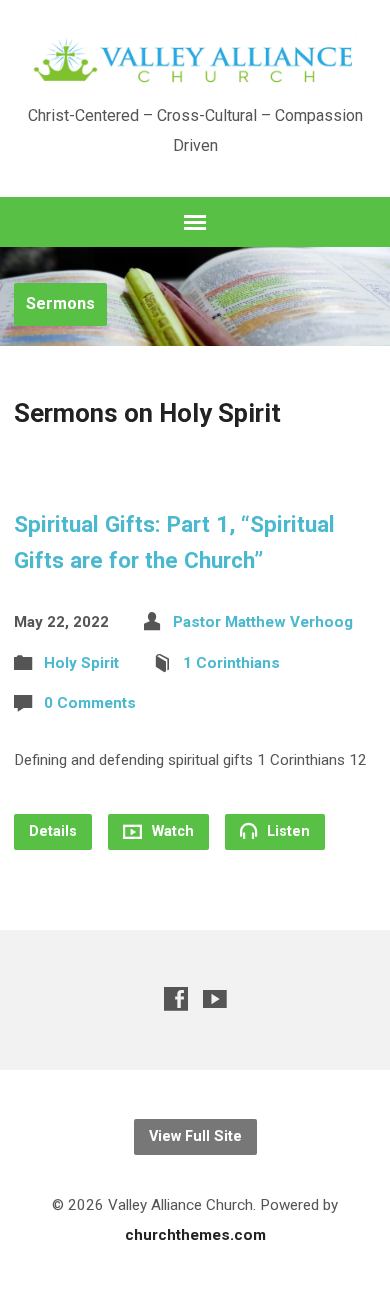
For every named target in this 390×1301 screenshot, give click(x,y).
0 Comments (90, 703)
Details (53, 831)
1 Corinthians (231, 663)
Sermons (60, 303)
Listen (286, 831)
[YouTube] (215, 998)
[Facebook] (176, 998)
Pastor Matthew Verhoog (263, 622)
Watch (171, 831)
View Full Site (195, 1136)
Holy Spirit (81, 663)
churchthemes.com (195, 1235)
